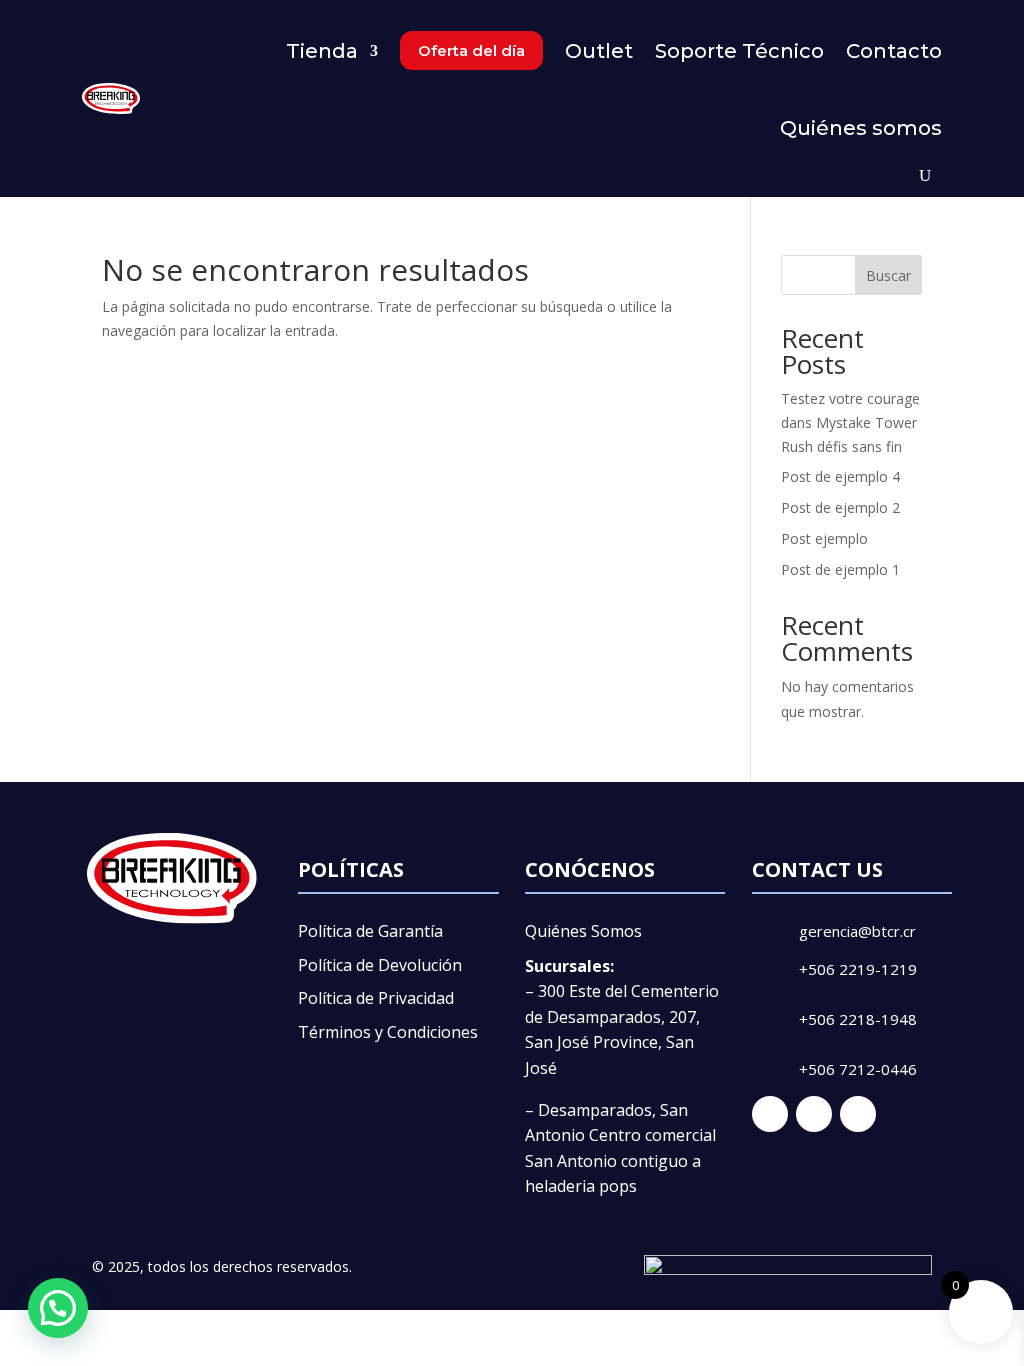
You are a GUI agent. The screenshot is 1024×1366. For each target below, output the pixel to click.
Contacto (894, 51)
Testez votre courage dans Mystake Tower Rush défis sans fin (850, 422)
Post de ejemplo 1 (840, 569)
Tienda (322, 51)
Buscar (888, 275)
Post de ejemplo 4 (840, 476)
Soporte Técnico (739, 51)
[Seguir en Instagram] (814, 1114)
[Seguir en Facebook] (770, 1114)
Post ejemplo (824, 538)
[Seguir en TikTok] (858, 1114)
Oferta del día (471, 50)
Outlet (599, 51)
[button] (58, 1308)
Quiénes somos (861, 128)
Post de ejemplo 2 (840, 507)
